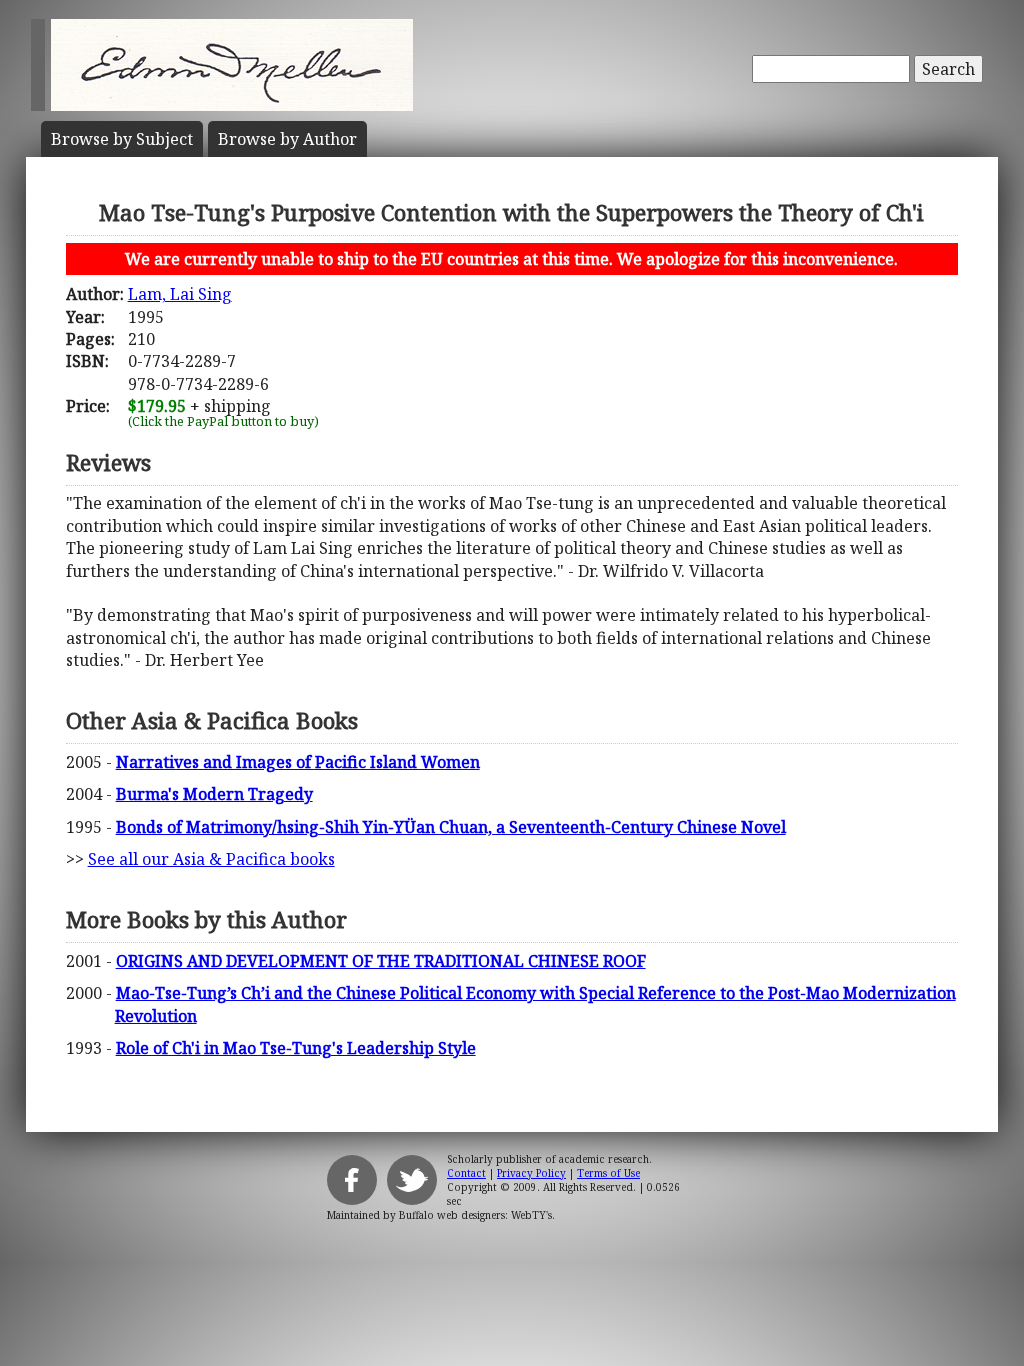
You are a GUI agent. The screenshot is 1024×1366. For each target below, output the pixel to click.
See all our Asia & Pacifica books (211, 859)
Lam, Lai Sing (180, 294)
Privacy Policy (531, 1173)
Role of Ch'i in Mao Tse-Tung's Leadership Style (296, 1048)
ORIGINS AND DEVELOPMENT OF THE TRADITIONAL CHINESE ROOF (381, 961)
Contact (466, 1173)
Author (287, 139)
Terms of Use (608, 1173)
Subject (122, 139)
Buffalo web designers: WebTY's (475, 1215)
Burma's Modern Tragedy (214, 794)
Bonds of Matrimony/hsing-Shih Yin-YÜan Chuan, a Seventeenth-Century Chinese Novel (451, 827)
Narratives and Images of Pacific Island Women (298, 762)
